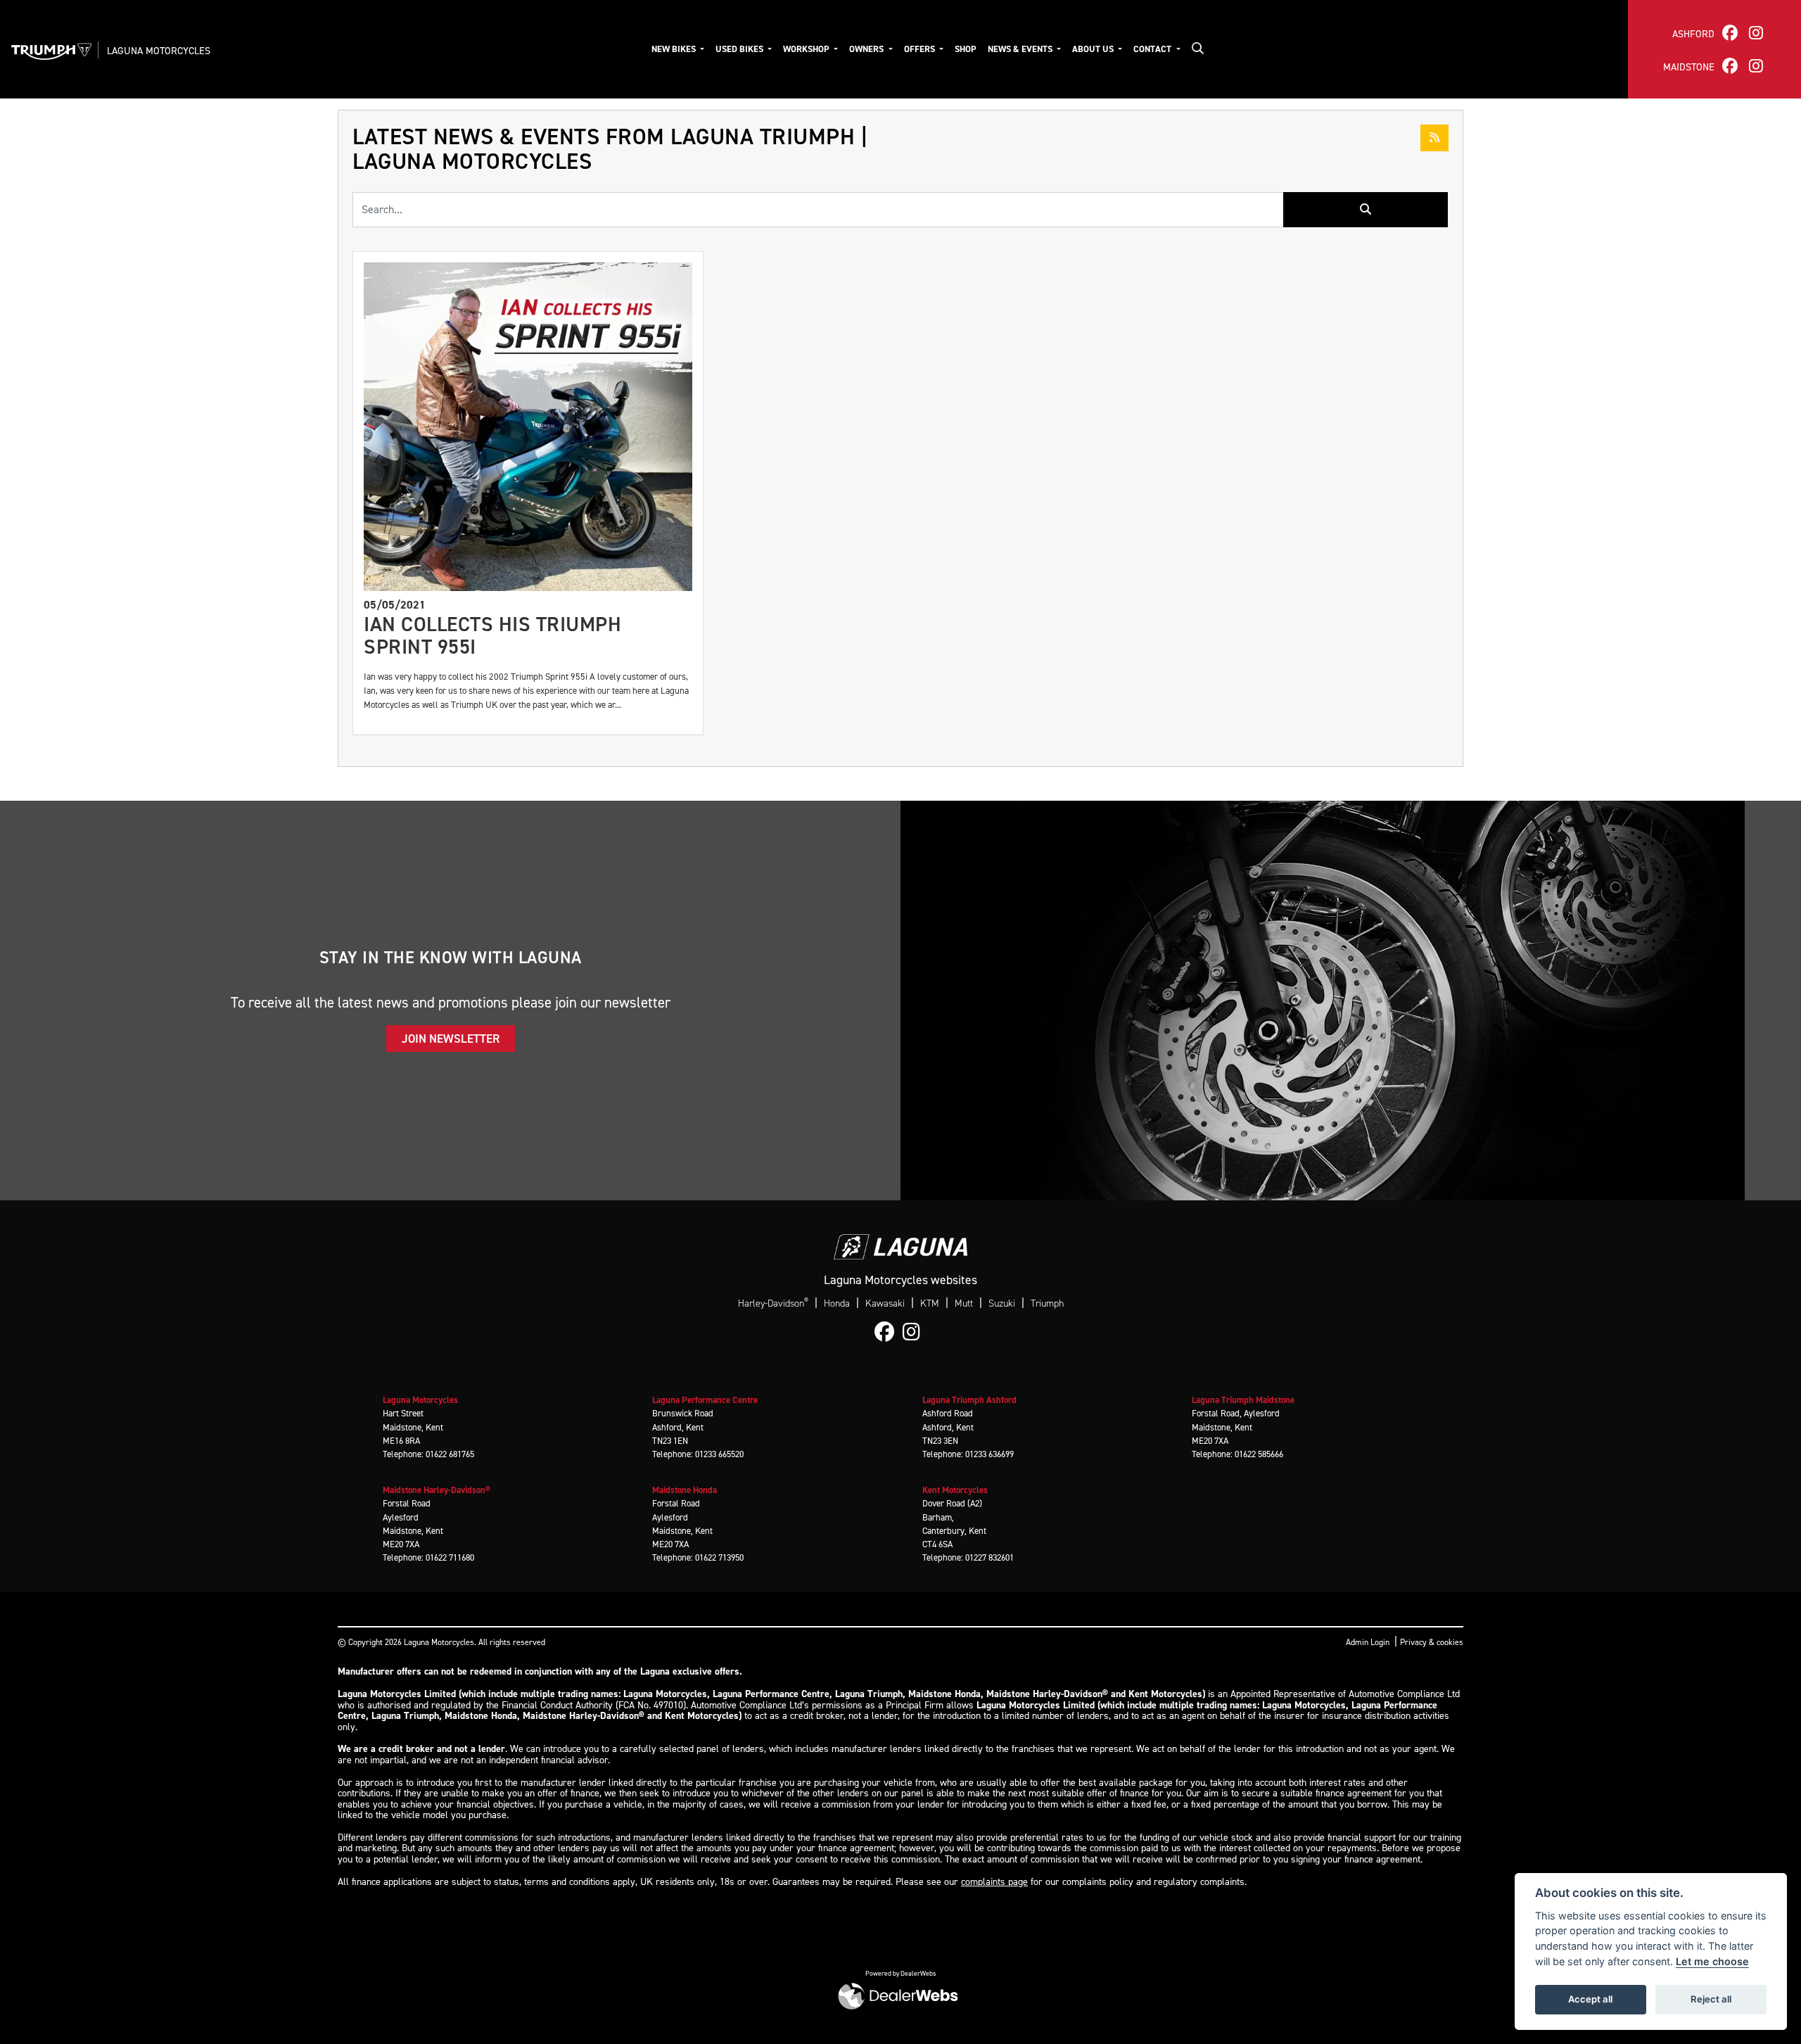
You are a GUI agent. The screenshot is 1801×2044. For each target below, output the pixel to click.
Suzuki (1002, 1303)
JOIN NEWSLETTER (451, 1039)
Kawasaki (885, 1303)
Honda (837, 1303)
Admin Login (1368, 1642)
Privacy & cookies (1432, 1642)
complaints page (994, 1882)
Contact (1153, 49)
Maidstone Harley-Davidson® (437, 1490)
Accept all (1590, 1999)
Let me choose (1712, 1961)
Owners (867, 49)
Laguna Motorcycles (159, 51)
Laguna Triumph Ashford (969, 1400)
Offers (921, 49)
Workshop (807, 49)
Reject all (1711, 1999)
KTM (930, 1303)
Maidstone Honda (685, 1490)
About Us (1094, 49)
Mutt (964, 1303)
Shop (966, 49)
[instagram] (1756, 33)
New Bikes (675, 49)
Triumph (1047, 1303)
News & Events (1021, 49)
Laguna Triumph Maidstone (1243, 1400)
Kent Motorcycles (955, 1490)
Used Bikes (740, 49)
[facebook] (1730, 33)
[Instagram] (915, 1333)
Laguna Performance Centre (705, 1400)
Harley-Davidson (773, 1303)
